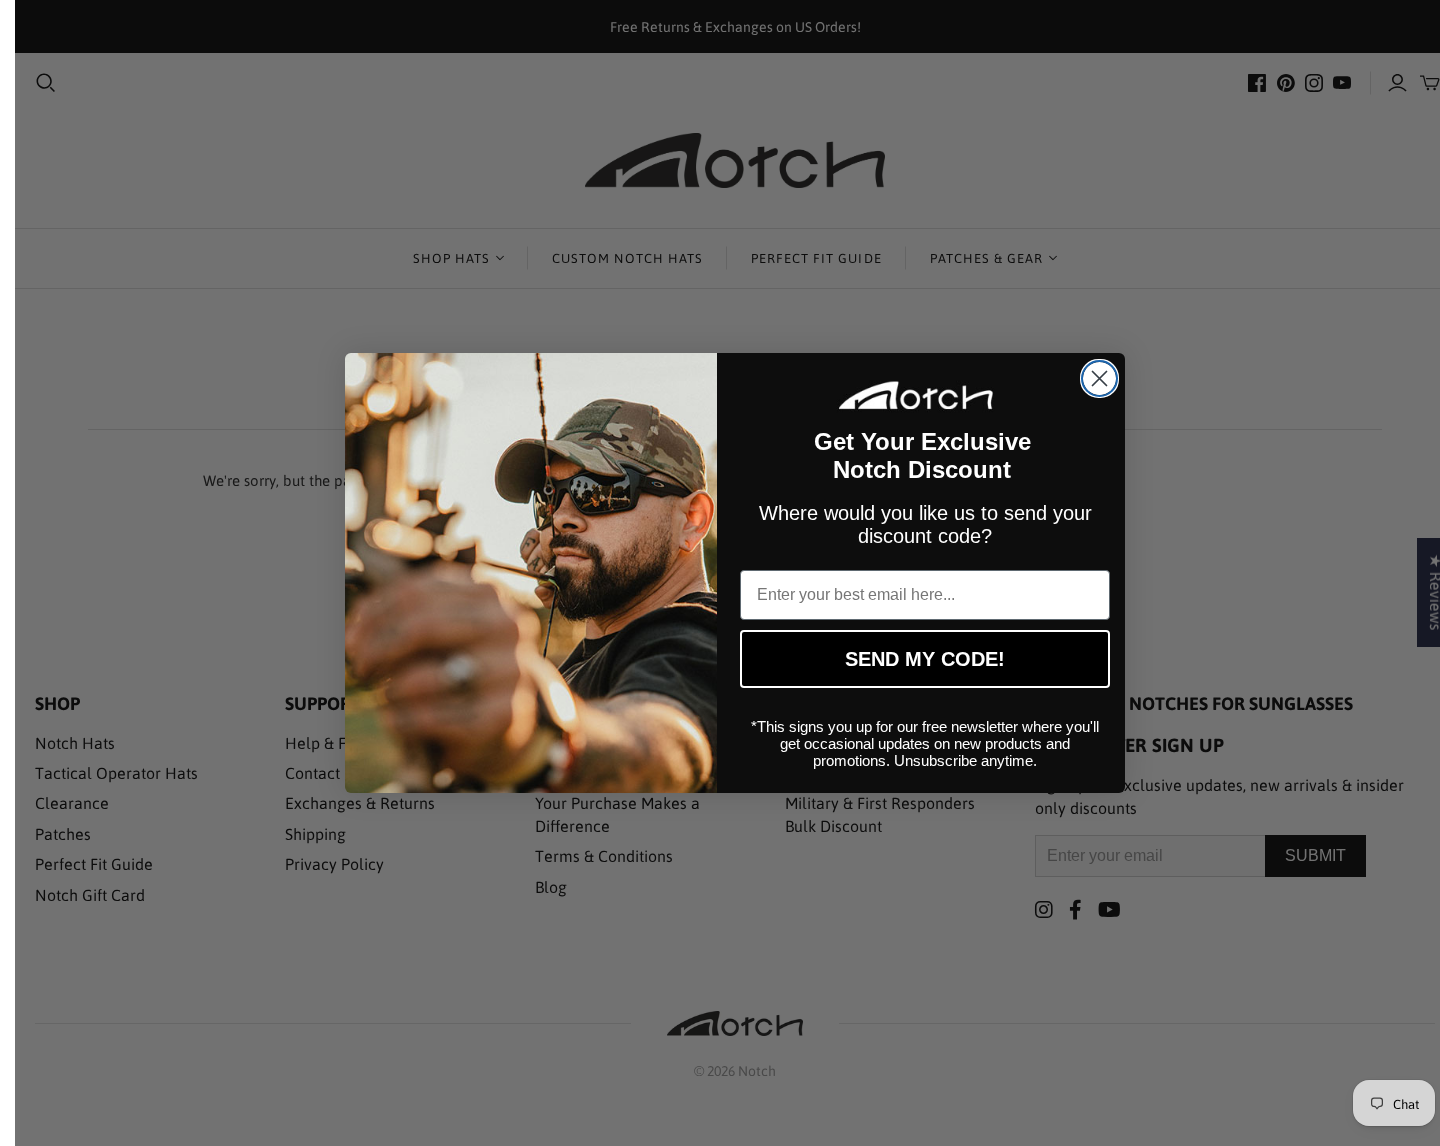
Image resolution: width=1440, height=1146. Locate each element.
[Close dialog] (1099, 378)
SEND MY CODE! (925, 659)
